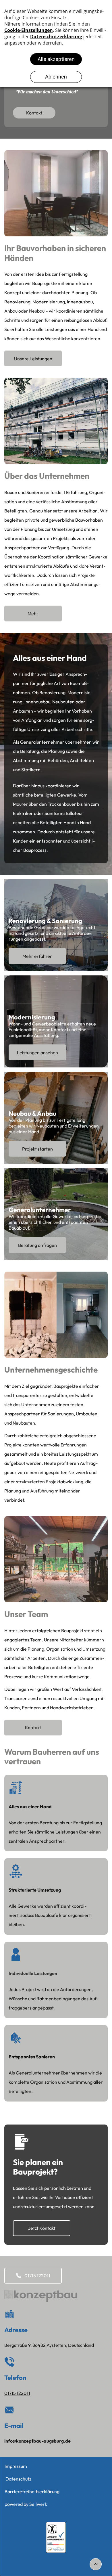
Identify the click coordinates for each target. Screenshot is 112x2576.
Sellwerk (38, 2504)
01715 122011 (17, 2393)
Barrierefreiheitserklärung (32, 2491)
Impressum (16, 2466)
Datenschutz (18, 2479)
